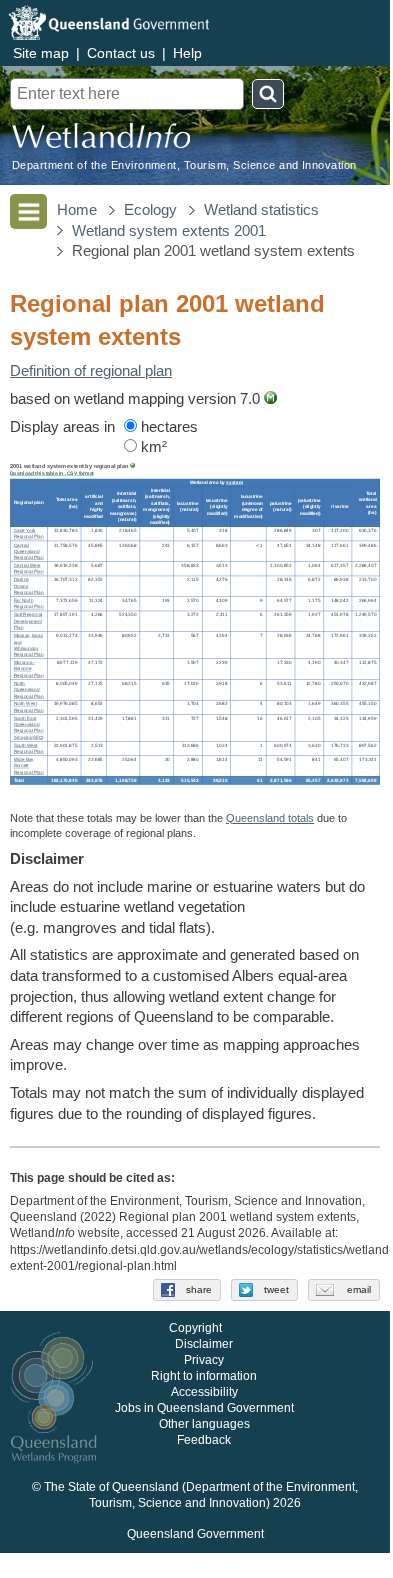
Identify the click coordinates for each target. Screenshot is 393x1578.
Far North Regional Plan (29, 604)
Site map (41, 53)
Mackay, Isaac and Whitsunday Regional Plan (29, 645)
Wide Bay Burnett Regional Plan (29, 766)
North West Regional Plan (29, 707)
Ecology (150, 210)
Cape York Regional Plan (29, 534)
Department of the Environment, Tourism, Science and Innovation (184, 165)
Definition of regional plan (91, 371)
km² (152, 447)
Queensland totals (270, 818)
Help (187, 53)
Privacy (204, 1361)
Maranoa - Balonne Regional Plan (29, 669)
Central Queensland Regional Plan (29, 551)
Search (268, 94)
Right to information (204, 1377)
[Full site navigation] (28, 211)
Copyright (195, 1329)
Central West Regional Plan (29, 569)
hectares (167, 427)
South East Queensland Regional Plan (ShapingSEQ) (29, 727)
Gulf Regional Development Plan (28, 621)
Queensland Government (195, 1535)
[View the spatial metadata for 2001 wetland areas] (270, 399)
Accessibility (204, 1393)
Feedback (204, 1441)
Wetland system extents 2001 (169, 231)
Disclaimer (204, 1345)
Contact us (121, 53)
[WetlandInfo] (101, 140)
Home (77, 210)
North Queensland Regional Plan (29, 689)
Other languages (204, 1425)
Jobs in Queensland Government (204, 1409)
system (234, 482)
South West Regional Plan (29, 748)
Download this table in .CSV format (52, 473)
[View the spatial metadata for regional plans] (132, 466)
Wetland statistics (261, 210)
